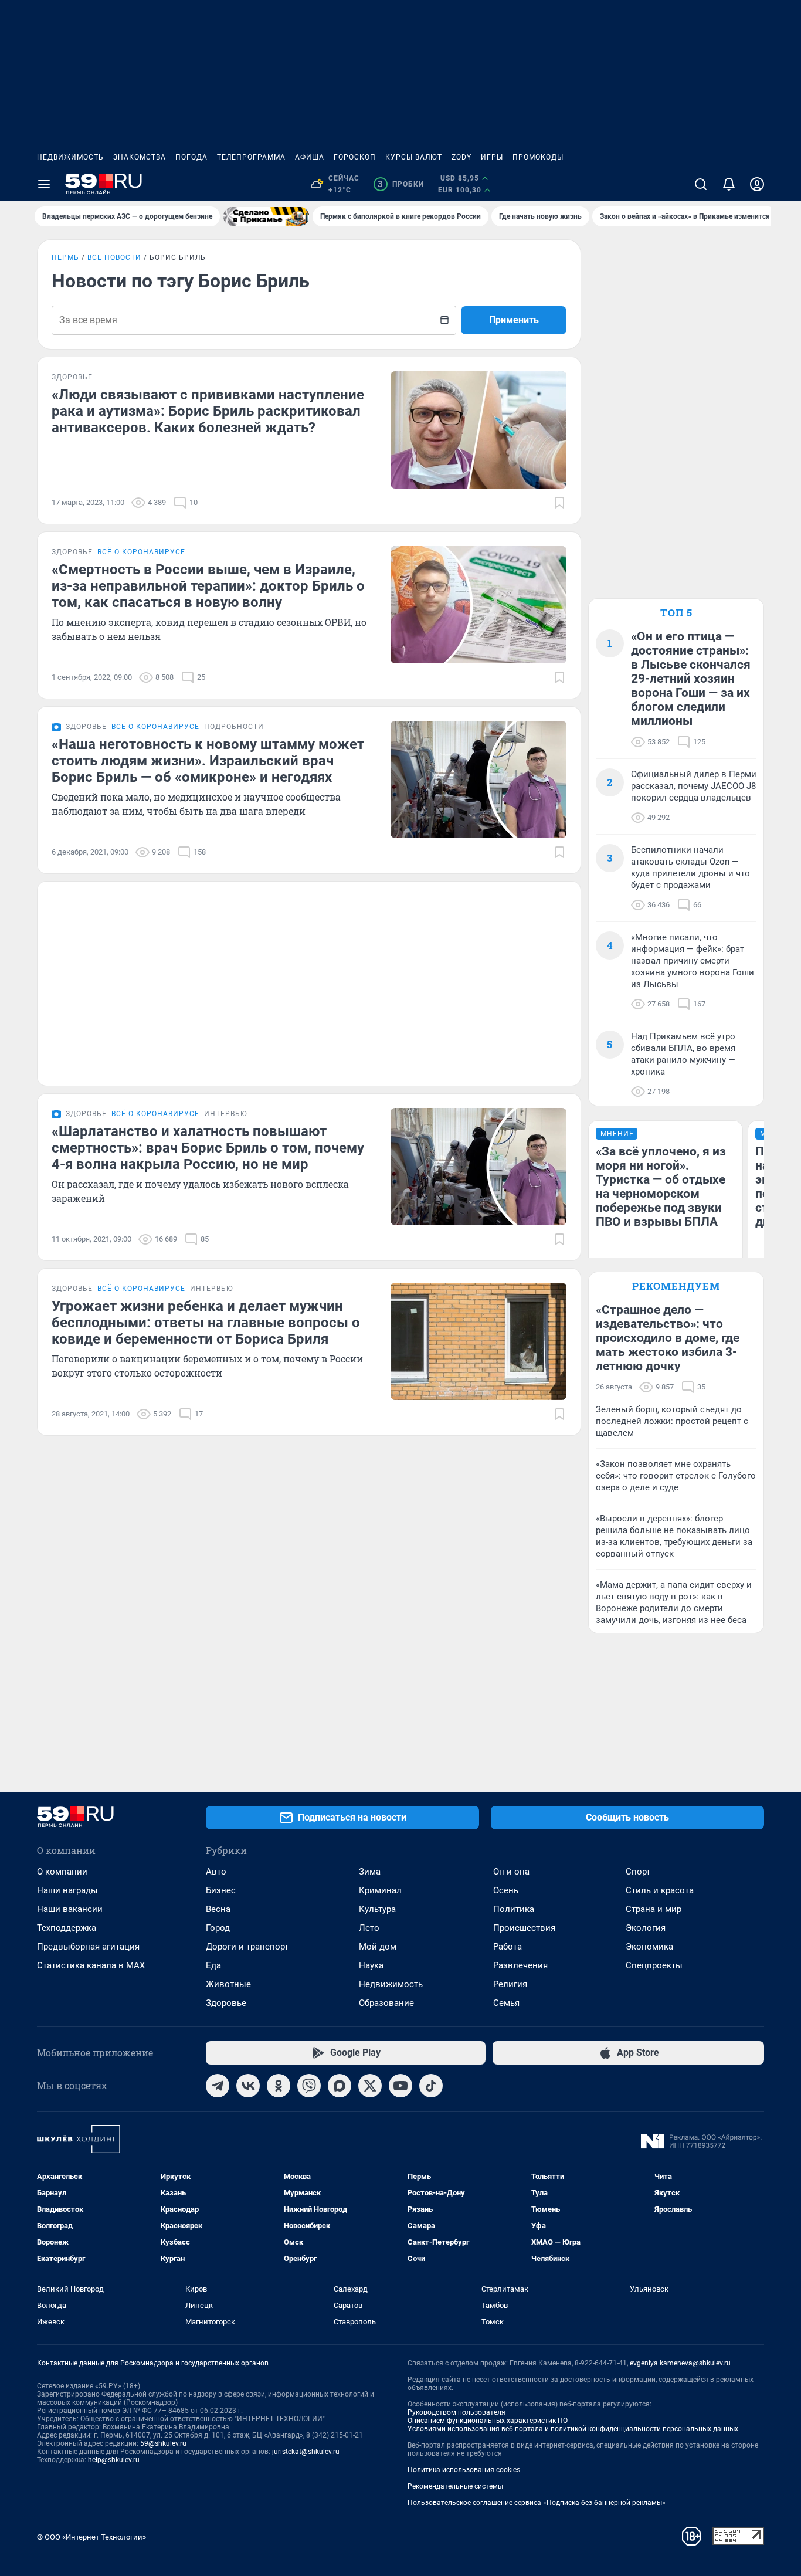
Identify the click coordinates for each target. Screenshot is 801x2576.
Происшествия (524, 1928)
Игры (492, 157)
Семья (506, 2003)
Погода (191, 157)
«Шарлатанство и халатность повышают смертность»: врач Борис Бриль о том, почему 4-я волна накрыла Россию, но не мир (208, 1148)
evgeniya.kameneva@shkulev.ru (680, 2363)
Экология (646, 1928)
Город (218, 1928)
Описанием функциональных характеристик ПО (488, 2421)
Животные (228, 1984)
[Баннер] (266, 216)
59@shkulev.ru (163, 2443)
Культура (377, 1909)
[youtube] (400, 2086)
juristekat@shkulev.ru (306, 2452)
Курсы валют (414, 157)
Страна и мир (654, 1909)
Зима (370, 1872)
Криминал (380, 1890)
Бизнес (221, 1890)
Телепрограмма (251, 157)
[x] (370, 2086)
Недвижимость (70, 157)
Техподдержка (67, 1928)
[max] (340, 2086)
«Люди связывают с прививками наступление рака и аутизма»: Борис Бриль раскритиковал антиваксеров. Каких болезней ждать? (208, 411)
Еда (213, 1965)
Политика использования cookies (464, 2470)
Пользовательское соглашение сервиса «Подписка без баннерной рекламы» (537, 2503)
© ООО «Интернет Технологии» (91, 2537)
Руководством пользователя (456, 2412)
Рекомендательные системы (455, 2486)
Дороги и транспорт (247, 1947)
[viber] (309, 2086)
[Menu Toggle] (44, 184)
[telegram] (218, 2086)
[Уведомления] (729, 184)
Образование (386, 2003)
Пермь (65, 257)
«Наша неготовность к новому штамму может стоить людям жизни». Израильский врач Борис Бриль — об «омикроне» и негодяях (208, 761)
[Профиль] (757, 184)
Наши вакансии (70, 1909)
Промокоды (538, 157)
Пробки (401, 184)
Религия (510, 1984)
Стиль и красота (660, 1890)
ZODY (461, 157)
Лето (369, 1928)
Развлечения (520, 1965)
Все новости (114, 257)
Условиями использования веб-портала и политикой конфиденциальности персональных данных (573, 2429)
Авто (216, 1872)
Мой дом (378, 1947)
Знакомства (140, 157)
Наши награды (67, 1890)
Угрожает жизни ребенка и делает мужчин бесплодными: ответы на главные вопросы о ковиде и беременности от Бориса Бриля (206, 1323)
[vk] (248, 2086)
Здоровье (226, 2003)
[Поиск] (701, 184)
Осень (506, 1890)
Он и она (511, 1872)
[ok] (279, 2086)
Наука (371, 1965)
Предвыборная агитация (88, 1947)
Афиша (310, 157)
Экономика (649, 1947)
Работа (508, 1947)
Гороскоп (355, 157)
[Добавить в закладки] (559, 503)
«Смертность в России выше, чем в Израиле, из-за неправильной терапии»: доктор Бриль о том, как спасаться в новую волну (208, 586)
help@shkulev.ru (114, 2460)
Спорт (638, 1872)
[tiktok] (431, 2086)
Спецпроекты (654, 1965)
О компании (62, 1872)
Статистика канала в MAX (91, 1965)
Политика (514, 1909)
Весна (218, 1909)
